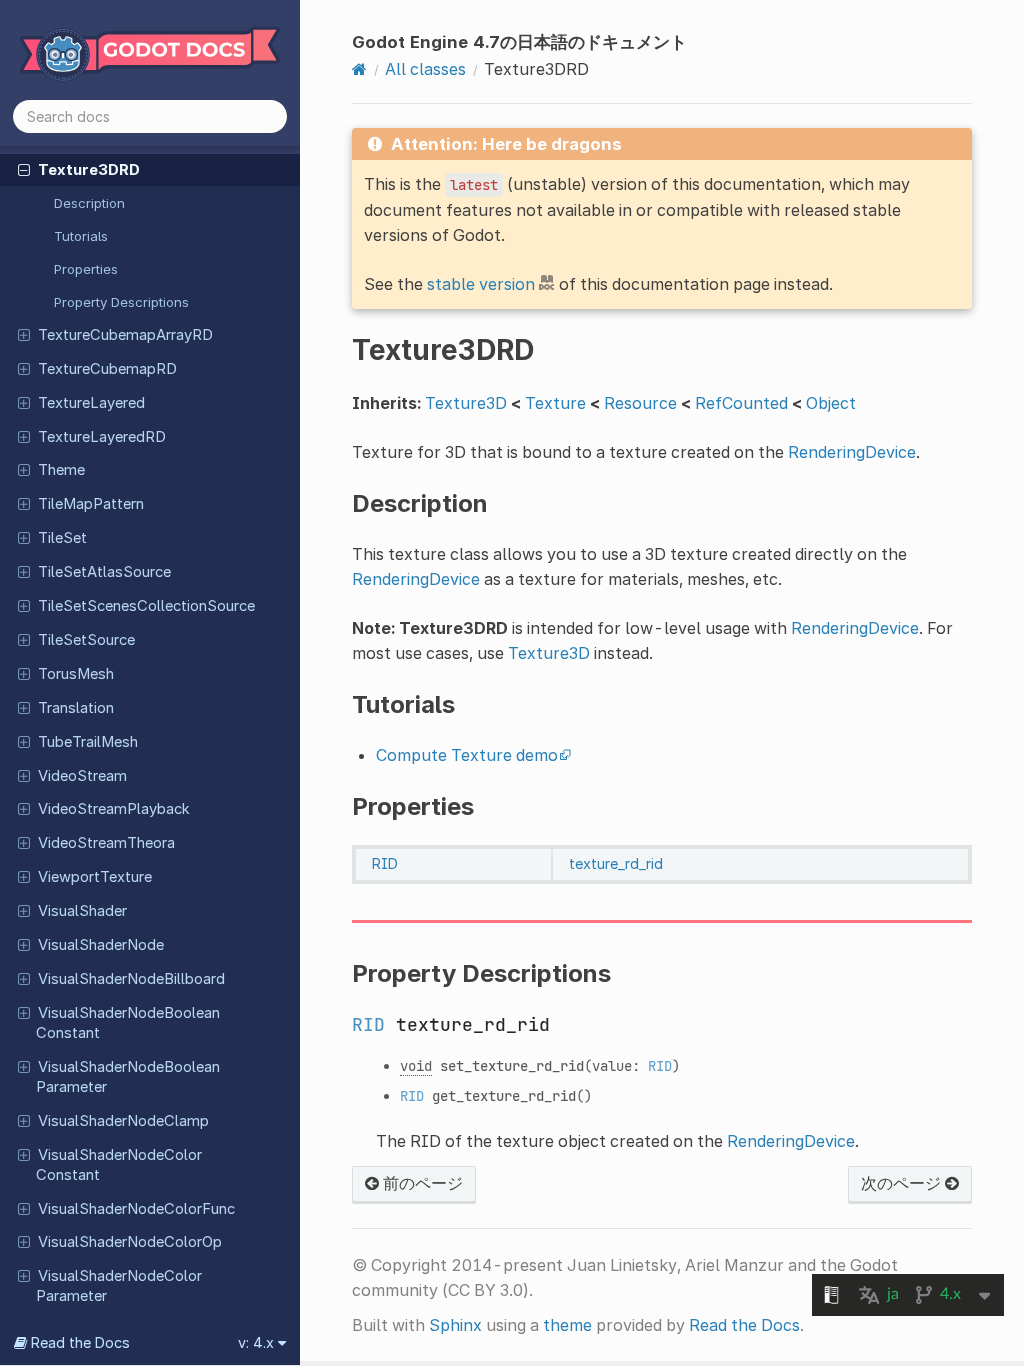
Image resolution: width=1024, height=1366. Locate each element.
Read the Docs (744, 1325)
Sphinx (455, 1325)
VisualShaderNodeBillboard (131, 979)
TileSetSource (86, 640)
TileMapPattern (91, 504)
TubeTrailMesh (88, 742)
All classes (425, 69)
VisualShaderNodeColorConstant (119, 1165)
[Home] (359, 69)
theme (567, 1325)
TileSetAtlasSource (104, 572)
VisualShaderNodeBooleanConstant (128, 1023)
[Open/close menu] (24, 169)
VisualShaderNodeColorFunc (136, 1209)
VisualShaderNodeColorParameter (119, 1286)
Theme (61, 470)
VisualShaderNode (101, 945)
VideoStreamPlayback (114, 809)
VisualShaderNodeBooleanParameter (128, 1077)
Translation (76, 708)
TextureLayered (91, 403)
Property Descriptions (121, 302)
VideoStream (82, 776)
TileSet (62, 538)
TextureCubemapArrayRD (125, 335)
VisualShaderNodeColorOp (130, 1242)
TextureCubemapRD (107, 369)
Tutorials (81, 236)
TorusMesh (76, 674)
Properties (86, 269)
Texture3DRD (89, 170)
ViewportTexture (95, 877)
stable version (481, 284)
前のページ (421, 1183)
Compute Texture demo (467, 755)
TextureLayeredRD (102, 437)
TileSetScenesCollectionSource (146, 606)
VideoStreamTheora (106, 843)
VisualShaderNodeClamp (123, 1121)
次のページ (903, 1183)
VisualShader (82, 911)
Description (89, 203)
